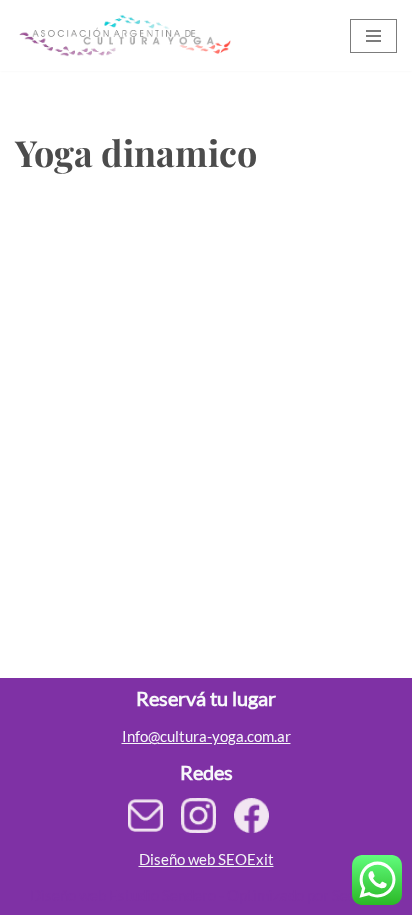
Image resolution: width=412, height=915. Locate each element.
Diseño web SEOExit (206, 859)
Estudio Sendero (162, 895)
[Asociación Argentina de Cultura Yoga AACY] (123, 35)
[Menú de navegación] (373, 36)
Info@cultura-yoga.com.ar (206, 736)
